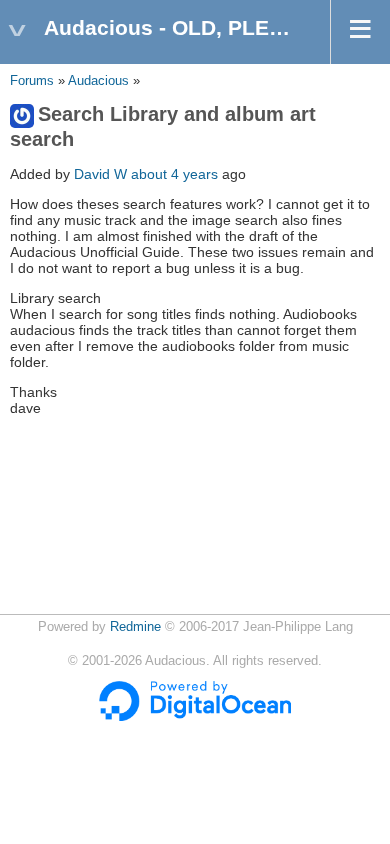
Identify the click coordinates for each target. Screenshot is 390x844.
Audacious (98, 81)
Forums (32, 81)
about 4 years (174, 174)
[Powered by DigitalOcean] (195, 717)
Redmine (135, 627)
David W (100, 174)
